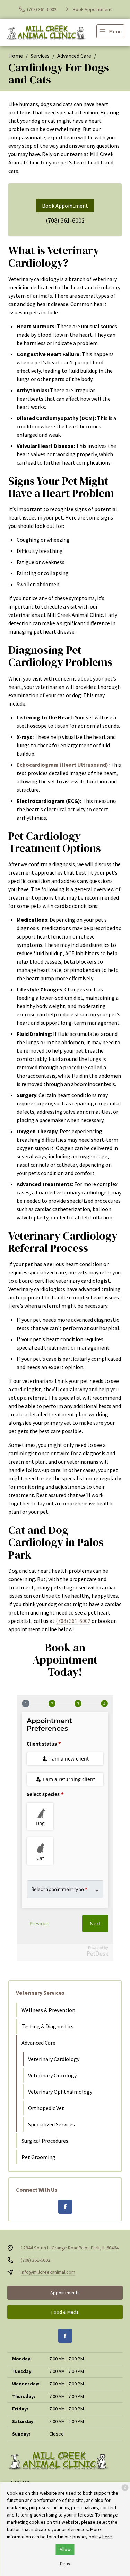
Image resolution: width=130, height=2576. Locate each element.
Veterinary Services (40, 1993)
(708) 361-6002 (65, 220)
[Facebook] (65, 2207)
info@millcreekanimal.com (48, 2272)
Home (16, 56)
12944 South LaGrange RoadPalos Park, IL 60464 (70, 2248)
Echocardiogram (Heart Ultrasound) (62, 765)
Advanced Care (74, 56)
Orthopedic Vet (46, 2108)
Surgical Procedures (45, 2141)
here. (108, 2537)
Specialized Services (51, 2124)
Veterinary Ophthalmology (60, 2092)
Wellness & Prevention (48, 2010)
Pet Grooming (38, 2157)
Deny (65, 2563)
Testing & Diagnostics (47, 2026)
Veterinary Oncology (52, 2075)
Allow (65, 2549)
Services (40, 56)
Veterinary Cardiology (54, 2059)
